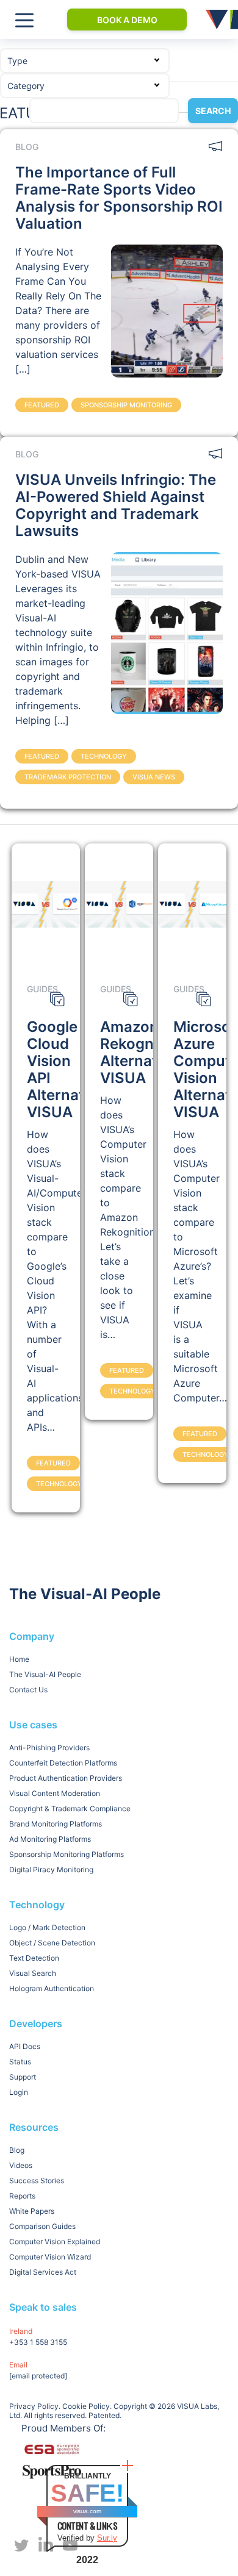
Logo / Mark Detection (47, 1927)
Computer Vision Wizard (50, 2257)
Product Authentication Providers (66, 1778)
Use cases (33, 1725)
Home (19, 1659)
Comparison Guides (42, 2226)
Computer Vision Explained (55, 2241)
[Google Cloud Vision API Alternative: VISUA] (46, 904)
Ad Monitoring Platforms (50, 1839)
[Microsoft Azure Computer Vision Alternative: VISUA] (193, 904)
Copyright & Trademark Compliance (70, 1809)
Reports (22, 2196)
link (167, 311)
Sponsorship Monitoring (126, 405)
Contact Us (28, 1690)
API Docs (25, 2046)
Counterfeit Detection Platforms (63, 1763)
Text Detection (34, 1958)
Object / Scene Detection (52, 1943)
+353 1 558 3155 (38, 2342)
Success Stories (37, 2181)
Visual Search (33, 1973)
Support (23, 2077)
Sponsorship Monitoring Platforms (67, 1854)
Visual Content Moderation (55, 1793)
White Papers (32, 2211)
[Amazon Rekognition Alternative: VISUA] (119, 904)
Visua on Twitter (21, 2546)
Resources (34, 2127)
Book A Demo (127, 20)
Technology (104, 756)
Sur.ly (107, 2538)
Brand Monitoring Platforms (56, 1824)
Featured (42, 405)
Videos (21, 2165)
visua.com (87, 2511)
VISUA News (154, 777)
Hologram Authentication (52, 1988)
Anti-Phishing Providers (49, 1748)
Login (19, 2092)
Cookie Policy (86, 2406)
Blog (17, 2150)
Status (20, 2062)
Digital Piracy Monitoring (51, 1869)
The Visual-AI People (45, 1674)
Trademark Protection (68, 777)
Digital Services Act (43, 2272)
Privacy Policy (34, 2406)
